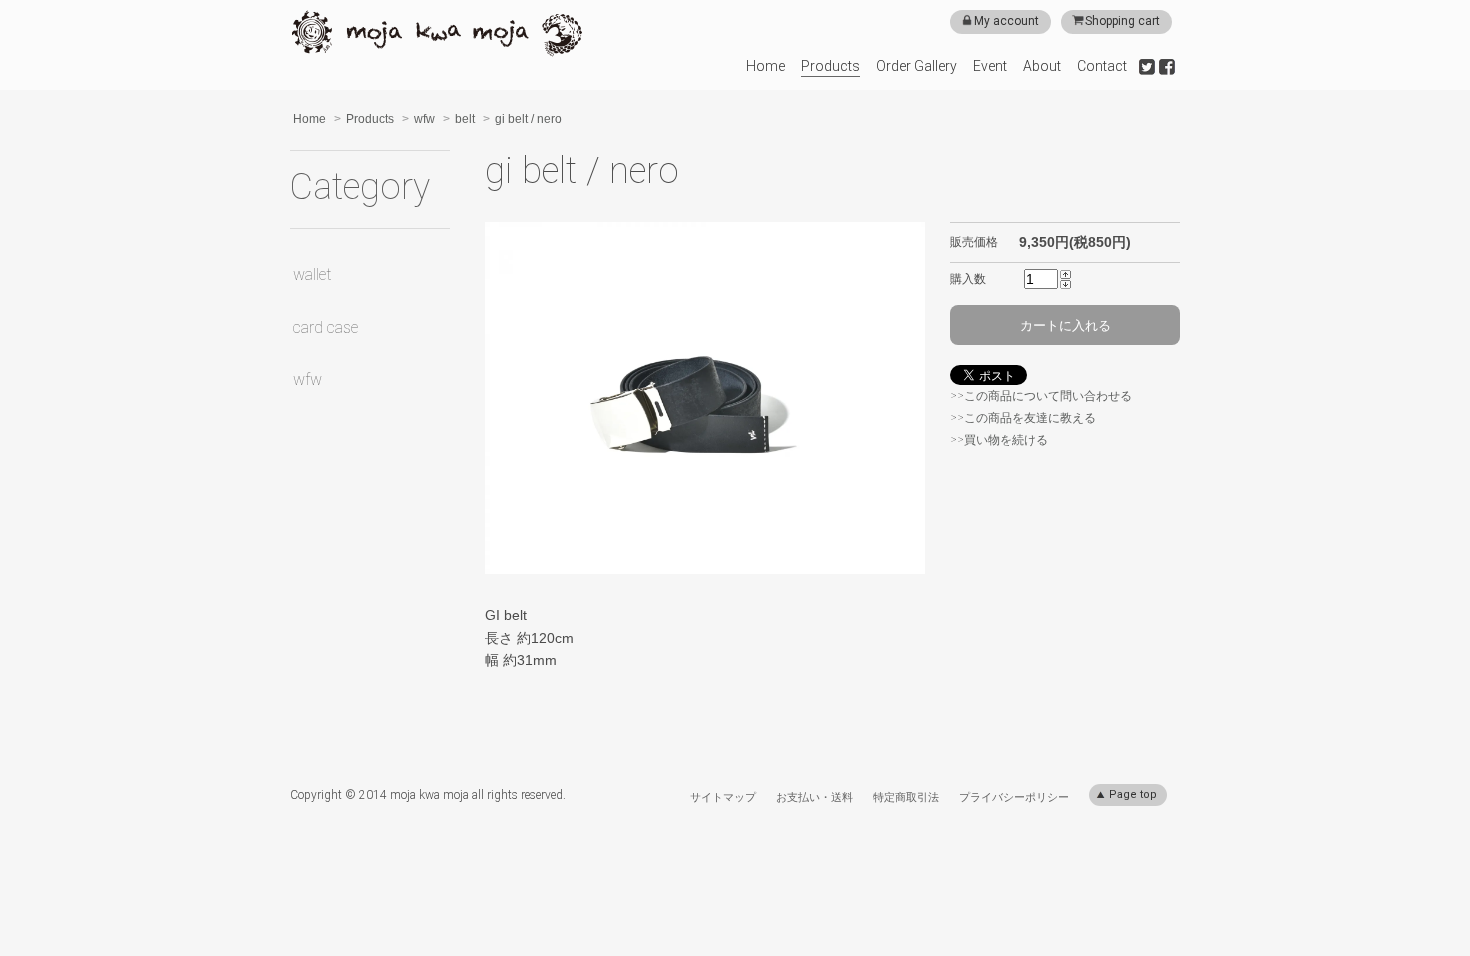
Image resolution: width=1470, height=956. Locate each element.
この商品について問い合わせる (1048, 396)
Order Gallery (916, 66)
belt (465, 119)
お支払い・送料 (814, 797)
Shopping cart (1122, 21)
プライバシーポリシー (1014, 797)
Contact (1102, 66)
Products (830, 66)
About (1042, 66)
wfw (424, 119)
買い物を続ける (1006, 440)
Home (765, 66)
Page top (1131, 794)
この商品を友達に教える (1030, 418)
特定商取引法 (906, 797)
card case (325, 327)
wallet (312, 274)
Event (990, 66)
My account (1006, 21)
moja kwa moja (436, 34)
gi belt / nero (528, 119)
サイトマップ (723, 797)
